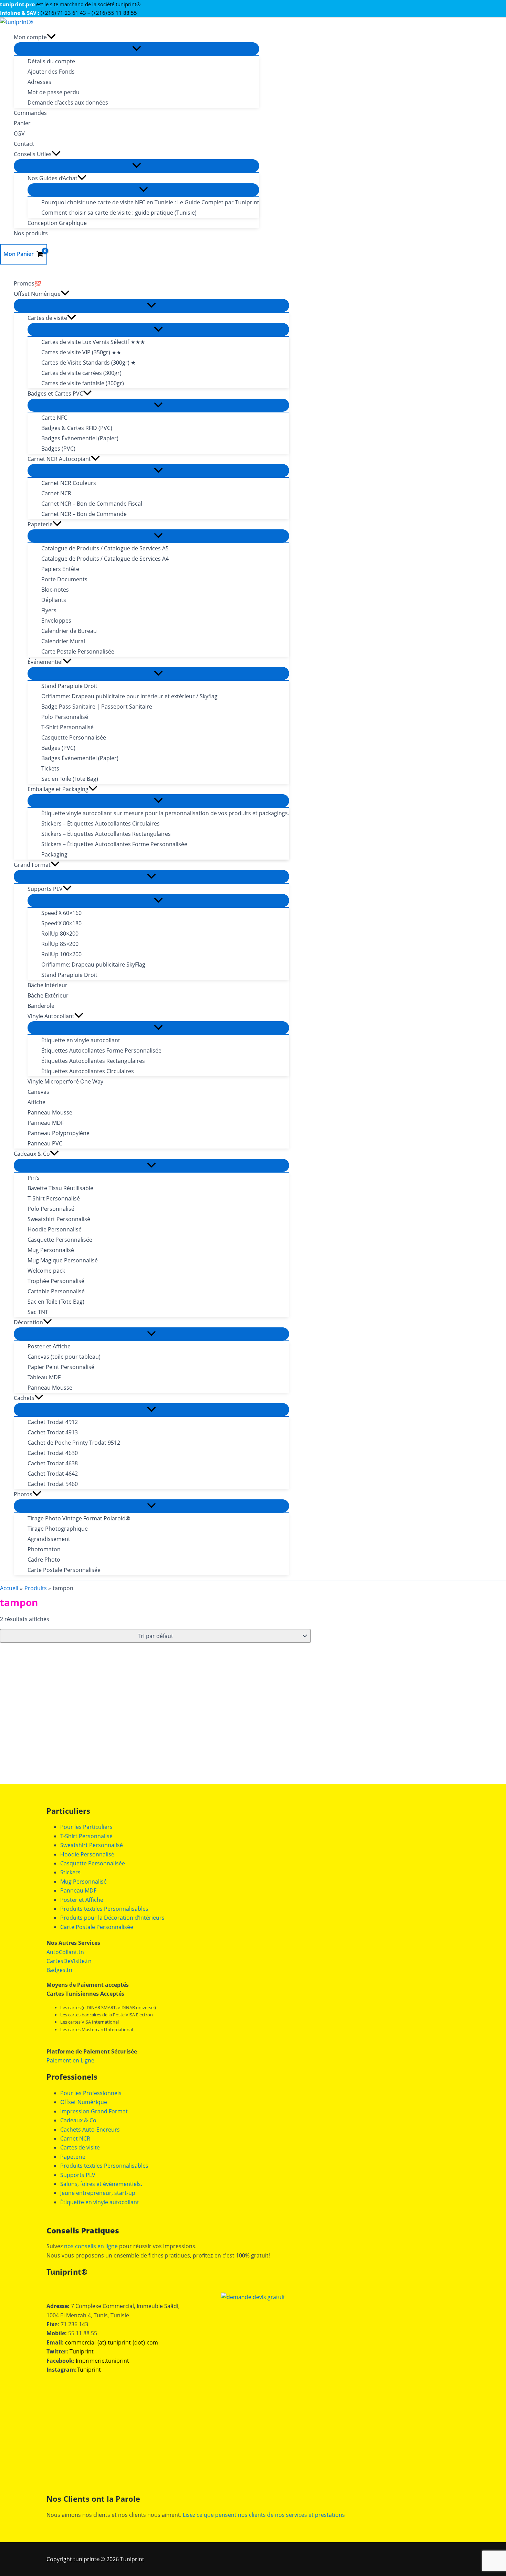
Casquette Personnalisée (93, 1863)
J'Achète (62, 1743)
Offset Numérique (84, 2102)
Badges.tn (59, 1970)
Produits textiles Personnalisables (104, 1909)
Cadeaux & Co (78, 2120)
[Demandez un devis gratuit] (253, 2297)
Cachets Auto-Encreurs (90, 2130)
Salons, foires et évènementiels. (101, 2184)
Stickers (70, 1872)
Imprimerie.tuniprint (102, 2361)
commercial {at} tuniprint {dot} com (112, 2342)
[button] (51, 37)
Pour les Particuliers (86, 1827)
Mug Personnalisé (83, 1882)
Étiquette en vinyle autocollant (100, 2202)
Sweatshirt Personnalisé (92, 1845)
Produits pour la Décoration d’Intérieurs (112, 1918)
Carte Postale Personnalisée (97, 1927)
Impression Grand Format (94, 2111)
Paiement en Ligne (70, 2060)
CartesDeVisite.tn (69, 1961)
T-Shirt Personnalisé (86, 1836)
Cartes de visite (80, 2147)
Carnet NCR (75, 2138)
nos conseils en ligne (91, 2246)
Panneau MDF (78, 1890)
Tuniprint (82, 2351)
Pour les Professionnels (91, 2093)
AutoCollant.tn (65, 1952)
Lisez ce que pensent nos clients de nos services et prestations (264, 2515)
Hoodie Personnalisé (87, 1854)
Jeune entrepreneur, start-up (98, 2193)
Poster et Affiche (82, 1900)
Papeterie (73, 2157)
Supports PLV (78, 2175)
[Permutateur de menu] (136, 49)
